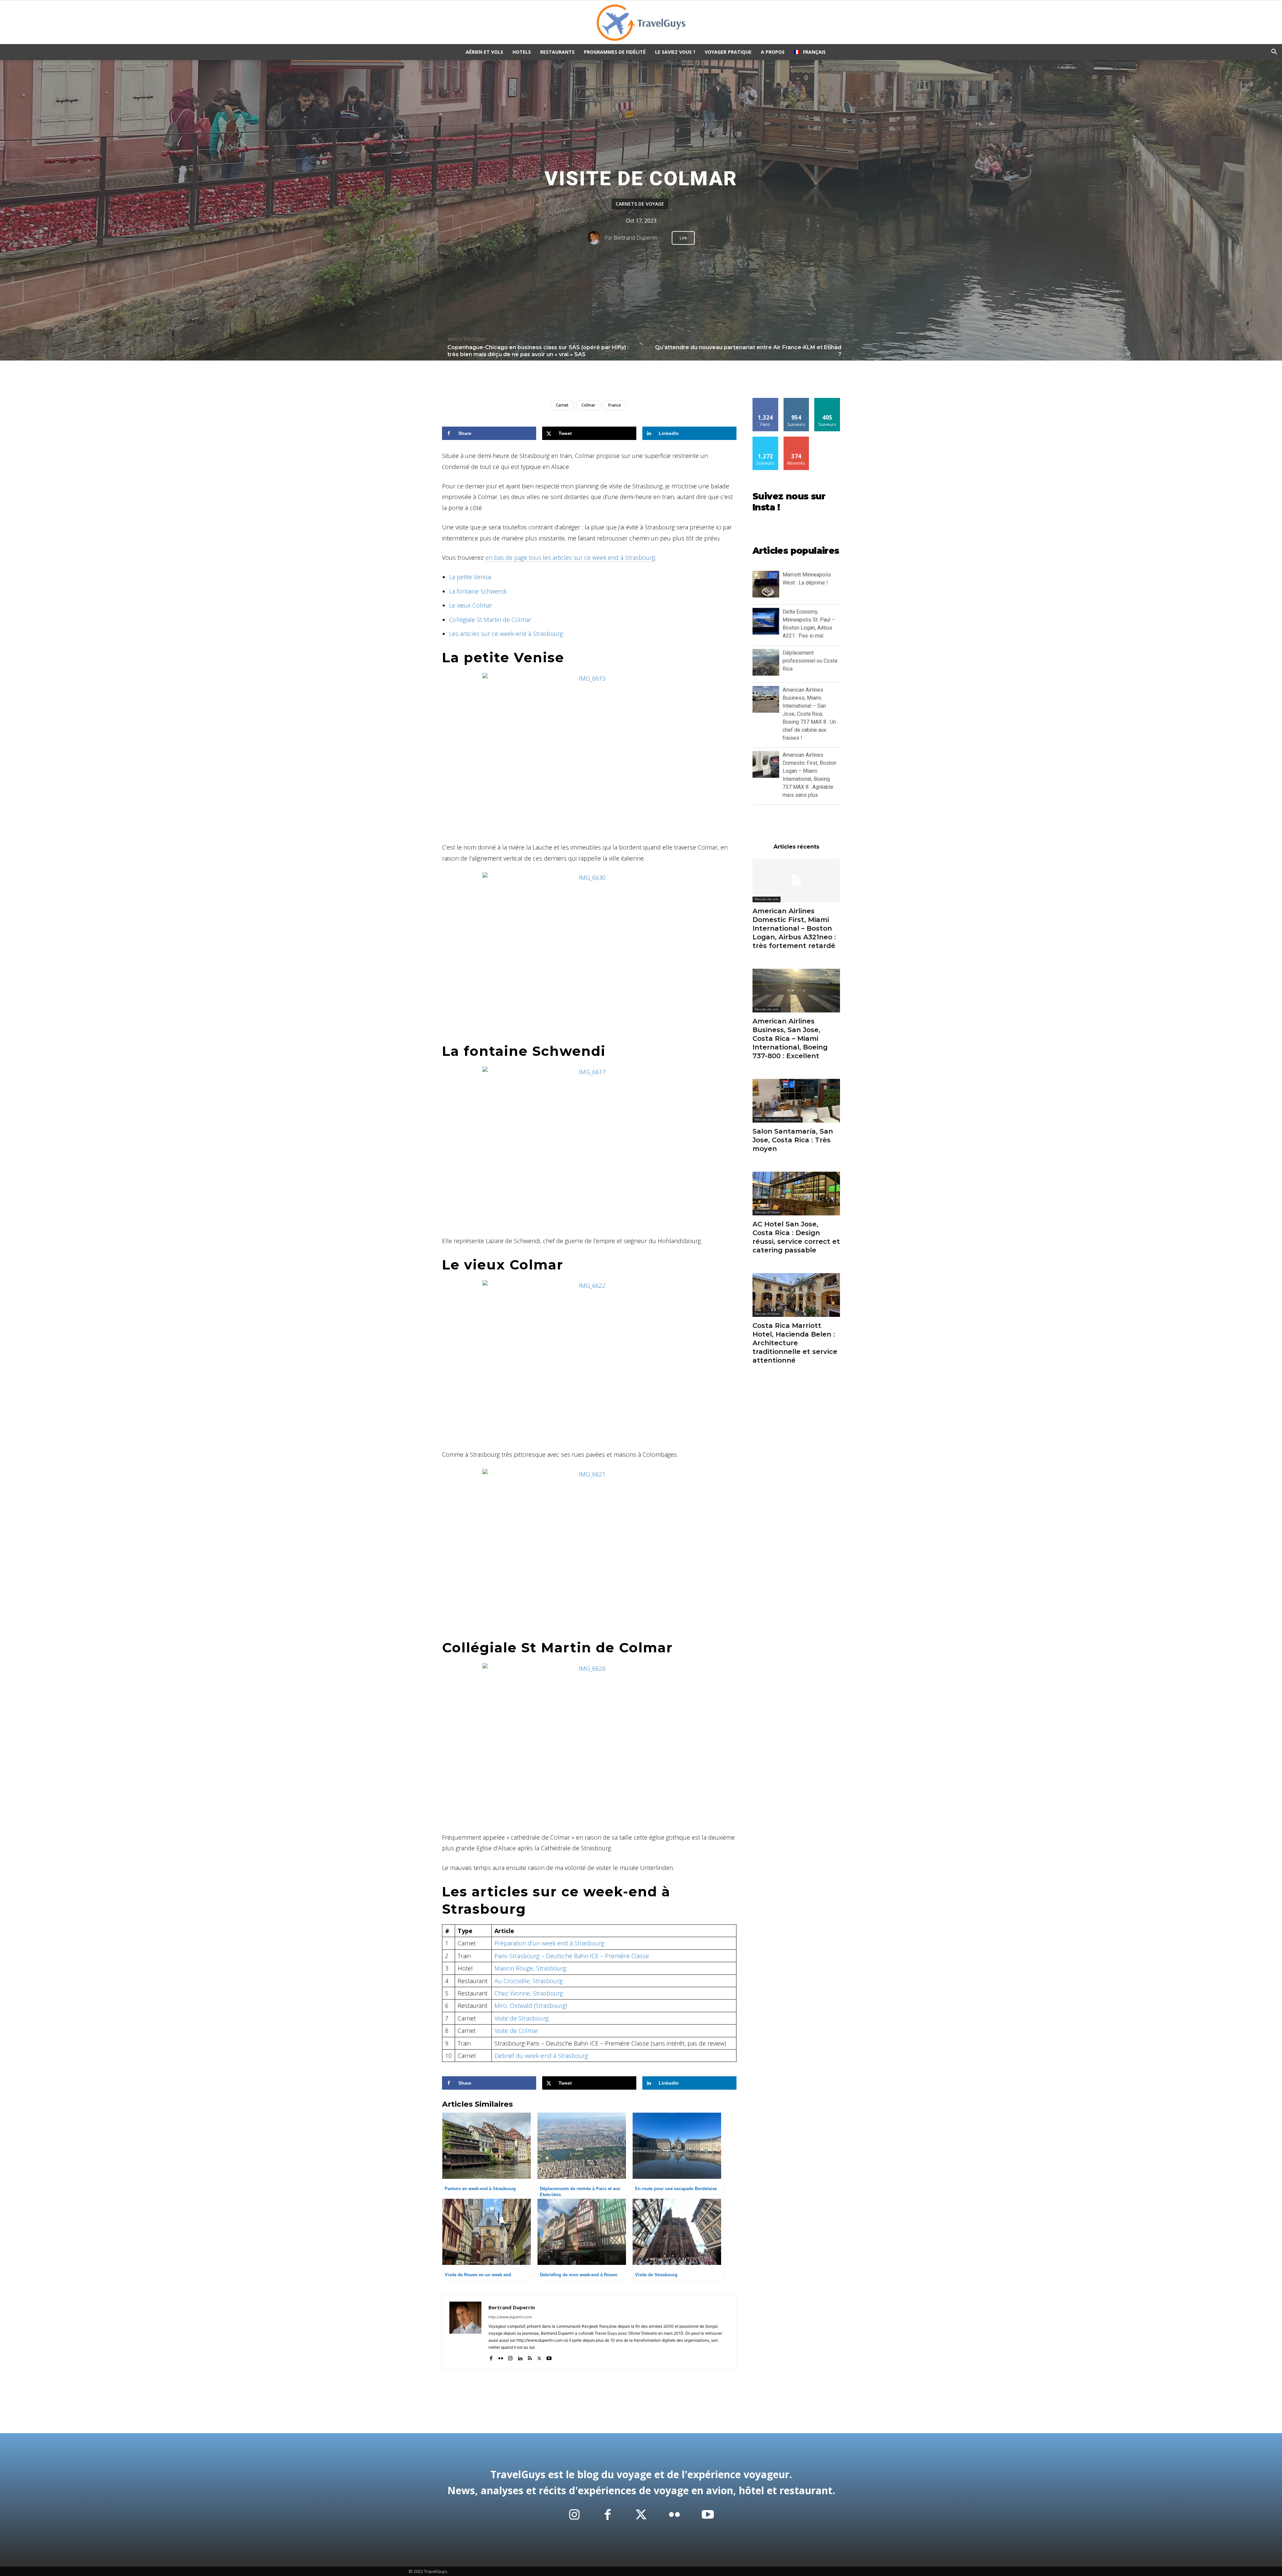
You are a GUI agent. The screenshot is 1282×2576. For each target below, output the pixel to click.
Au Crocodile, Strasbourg (528, 1981)
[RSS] (530, 2357)
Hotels (522, 52)
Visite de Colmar (516, 2031)
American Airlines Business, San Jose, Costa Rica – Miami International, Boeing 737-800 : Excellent (790, 1038)
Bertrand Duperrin (635, 238)
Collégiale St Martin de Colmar (490, 620)
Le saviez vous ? (675, 52)
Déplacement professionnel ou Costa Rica (810, 661)
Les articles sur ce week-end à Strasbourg (506, 634)
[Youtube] (549, 2357)
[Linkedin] (520, 2357)
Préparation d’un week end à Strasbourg (549, 1943)
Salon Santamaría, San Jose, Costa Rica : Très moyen (793, 1140)
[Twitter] (539, 2357)
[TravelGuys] (641, 23)
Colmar (588, 405)
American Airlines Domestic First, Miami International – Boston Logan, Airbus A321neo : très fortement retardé (794, 928)
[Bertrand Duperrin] (596, 238)
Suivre (796, 400)
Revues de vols (767, 899)
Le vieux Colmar (471, 605)
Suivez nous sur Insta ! (789, 502)
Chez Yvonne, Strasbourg (529, 1993)
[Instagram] (510, 2357)
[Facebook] (491, 2357)
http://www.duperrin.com (510, 2317)
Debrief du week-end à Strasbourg (541, 2056)
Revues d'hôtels (767, 1212)
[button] (1274, 53)
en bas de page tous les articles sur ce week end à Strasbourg (570, 557)
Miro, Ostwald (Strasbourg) (531, 2006)
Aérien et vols (484, 52)
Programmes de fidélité (615, 52)
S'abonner (796, 439)
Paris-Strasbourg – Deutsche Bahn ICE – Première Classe (572, 1956)
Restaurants (557, 52)
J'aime (766, 400)
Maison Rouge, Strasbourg (530, 1968)
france (615, 405)
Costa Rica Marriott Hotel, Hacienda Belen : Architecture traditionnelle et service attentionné (795, 1343)
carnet (562, 405)
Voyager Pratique (728, 52)
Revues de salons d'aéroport (778, 1119)
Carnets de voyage (640, 204)
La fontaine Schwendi (478, 591)
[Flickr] (501, 2357)
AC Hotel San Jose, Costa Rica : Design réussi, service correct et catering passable (796, 1237)
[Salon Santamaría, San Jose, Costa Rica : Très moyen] (796, 1101)
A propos (773, 52)
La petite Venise (470, 577)
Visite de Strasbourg (521, 2018)
